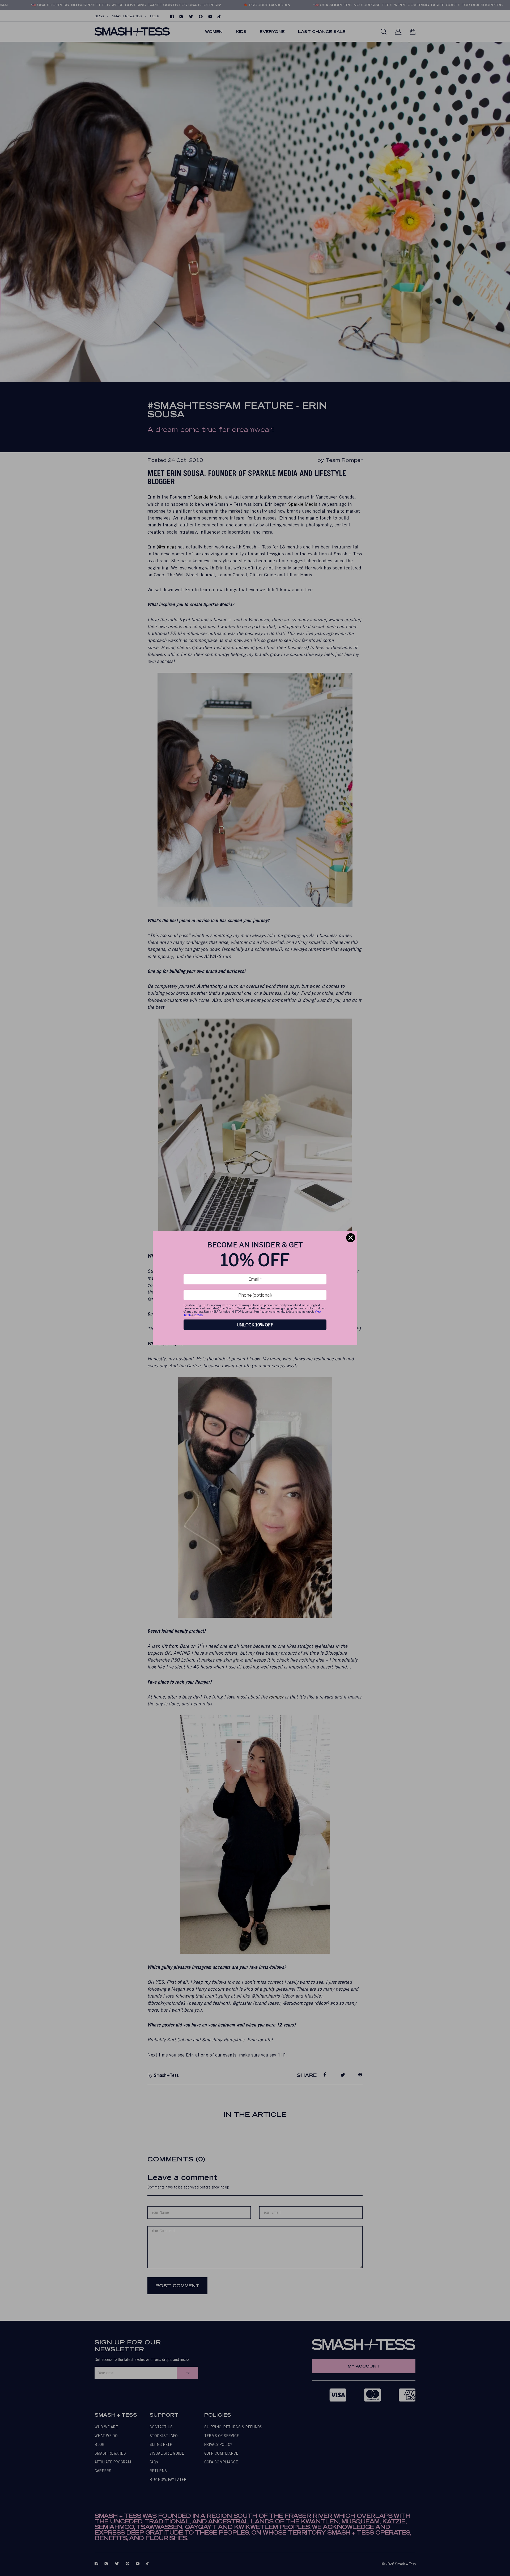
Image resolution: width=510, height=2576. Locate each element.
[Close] (351, 1238)
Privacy (198, 1315)
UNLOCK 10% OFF (255, 1325)
